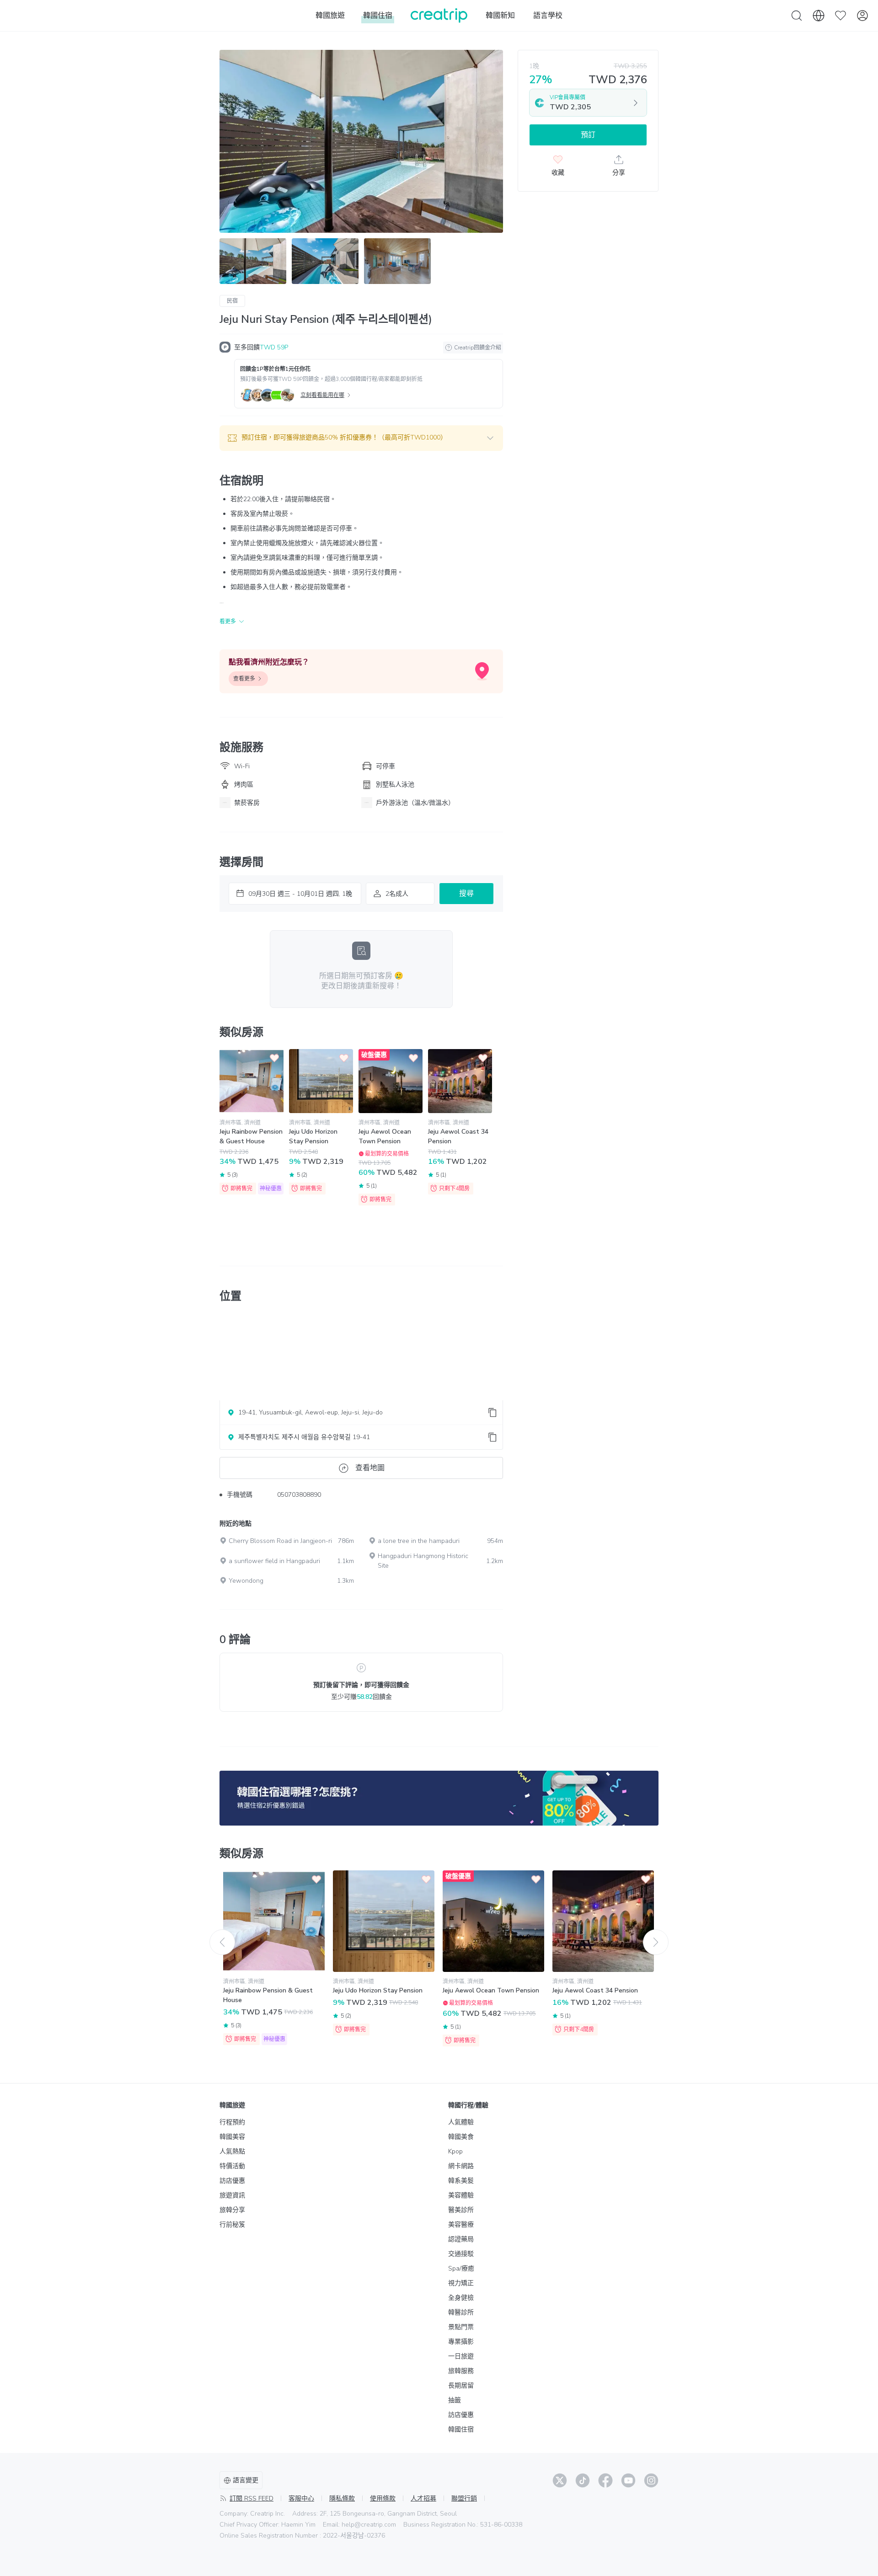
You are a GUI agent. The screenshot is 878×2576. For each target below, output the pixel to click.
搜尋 (466, 894)
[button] (361, 438)
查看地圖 (370, 1468)
